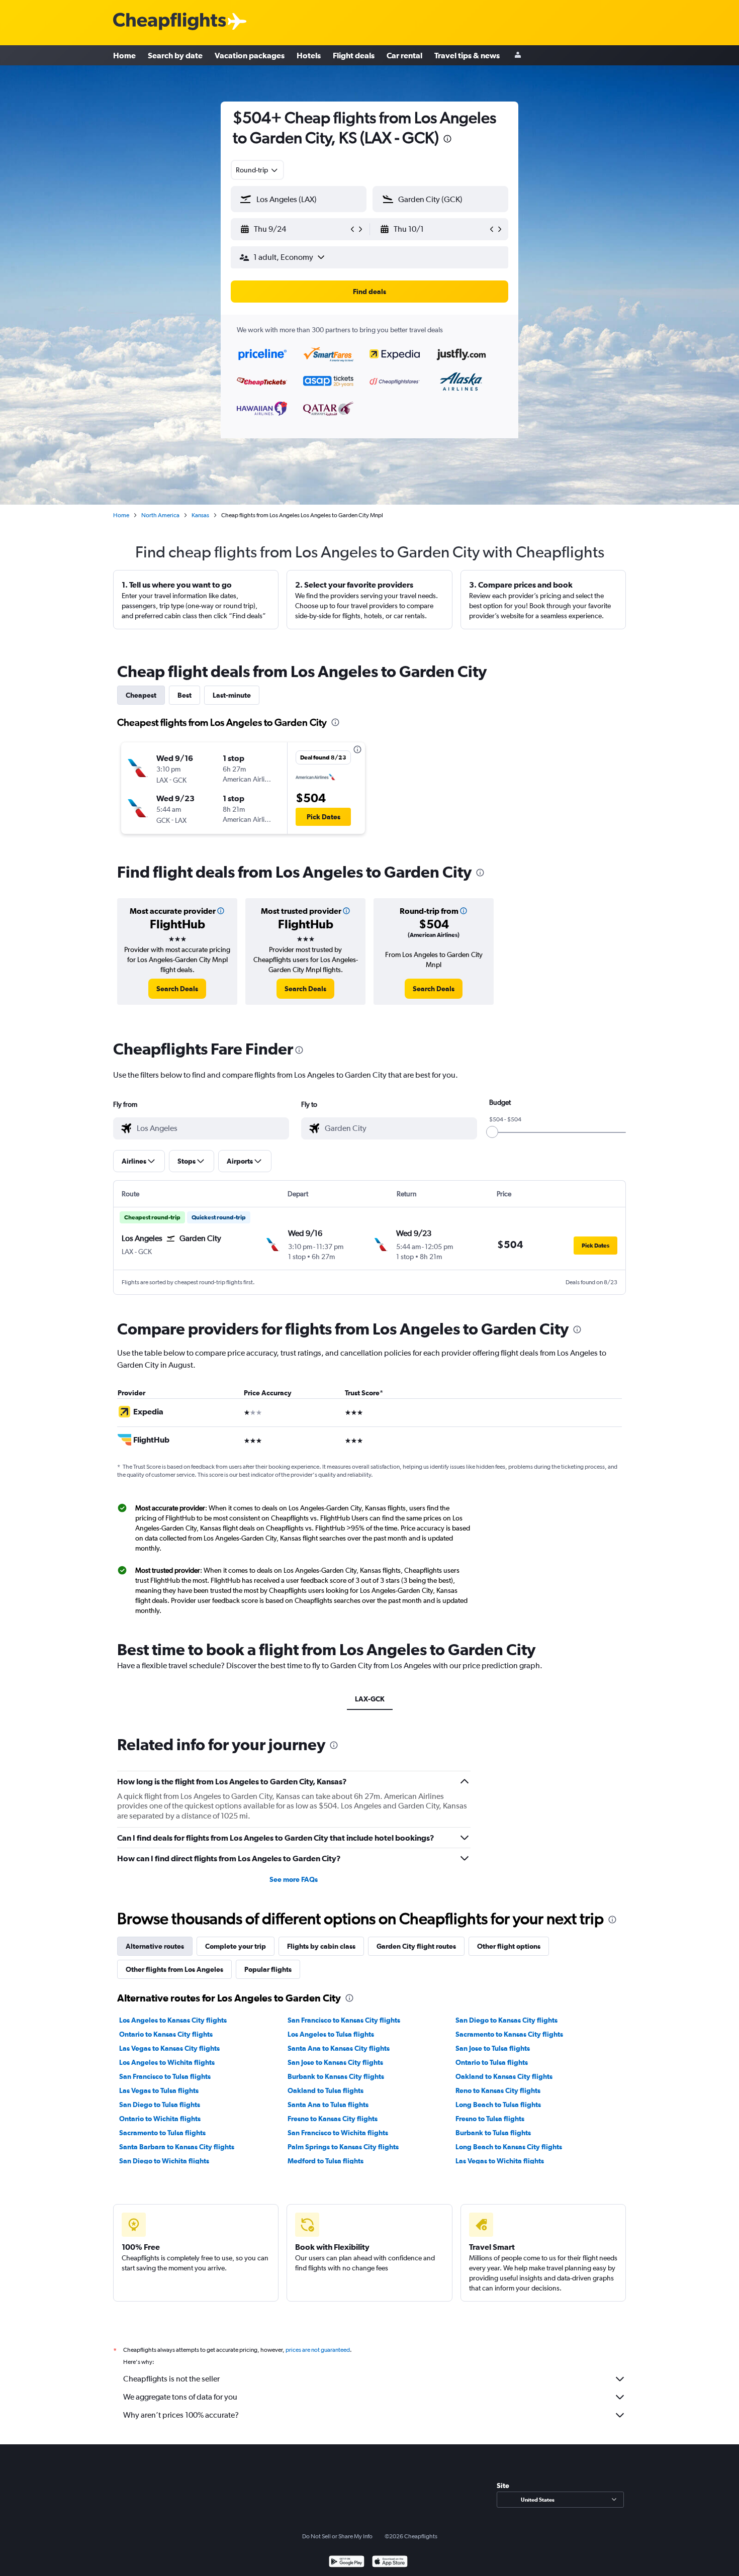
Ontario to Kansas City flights (166, 2034)
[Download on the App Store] (390, 2563)
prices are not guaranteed (318, 2350)
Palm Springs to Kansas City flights (343, 2147)
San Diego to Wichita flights (164, 2161)
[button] (447, 140)
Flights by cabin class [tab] (321, 1946)
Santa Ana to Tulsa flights (328, 2105)
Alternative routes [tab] (155, 1946)
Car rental (404, 55)
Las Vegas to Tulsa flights (159, 2090)
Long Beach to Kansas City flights (509, 2147)
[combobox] (257, 170)
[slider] (492, 1132)
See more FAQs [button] (294, 1879)
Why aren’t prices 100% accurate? (181, 2415)
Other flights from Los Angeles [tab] (174, 1969)
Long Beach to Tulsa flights (498, 2105)
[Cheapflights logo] (169, 22)
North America (160, 515)
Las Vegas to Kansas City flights (169, 2048)
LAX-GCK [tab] (370, 1699)
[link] (177, 989)
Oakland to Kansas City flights (504, 2076)
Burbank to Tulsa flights (493, 2133)
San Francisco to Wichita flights (338, 2133)
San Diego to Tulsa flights (160, 2105)
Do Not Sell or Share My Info (337, 2536)
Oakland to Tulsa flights (326, 2090)
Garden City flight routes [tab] (416, 1946)
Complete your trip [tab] (236, 1946)
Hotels (309, 55)
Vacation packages (250, 55)
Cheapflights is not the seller (171, 2379)
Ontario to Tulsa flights (492, 2062)
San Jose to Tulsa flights (493, 2048)
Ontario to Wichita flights (160, 2119)
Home (124, 55)
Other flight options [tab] (509, 1946)
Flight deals (354, 55)
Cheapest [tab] (141, 695)
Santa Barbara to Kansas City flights (177, 2147)
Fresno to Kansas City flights (333, 2119)
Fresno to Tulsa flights (490, 2119)
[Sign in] (518, 56)
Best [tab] (184, 695)
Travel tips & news (467, 55)
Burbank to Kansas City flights (336, 2076)
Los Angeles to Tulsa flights (331, 2034)
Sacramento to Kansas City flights (509, 2034)
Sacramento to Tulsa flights (162, 2133)
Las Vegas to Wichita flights (500, 2161)
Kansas (200, 515)
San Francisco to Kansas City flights (344, 2020)
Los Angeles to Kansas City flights (173, 2020)
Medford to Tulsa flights (326, 2161)
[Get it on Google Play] (347, 2563)
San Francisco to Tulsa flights (165, 2076)
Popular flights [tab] (268, 1969)
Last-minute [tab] (232, 695)
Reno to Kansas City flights (498, 2090)
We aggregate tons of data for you (180, 2397)
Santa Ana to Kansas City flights (339, 2048)
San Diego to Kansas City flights (506, 2020)
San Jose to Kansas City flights (335, 2062)
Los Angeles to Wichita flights (167, 2062)
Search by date (175, 55)
